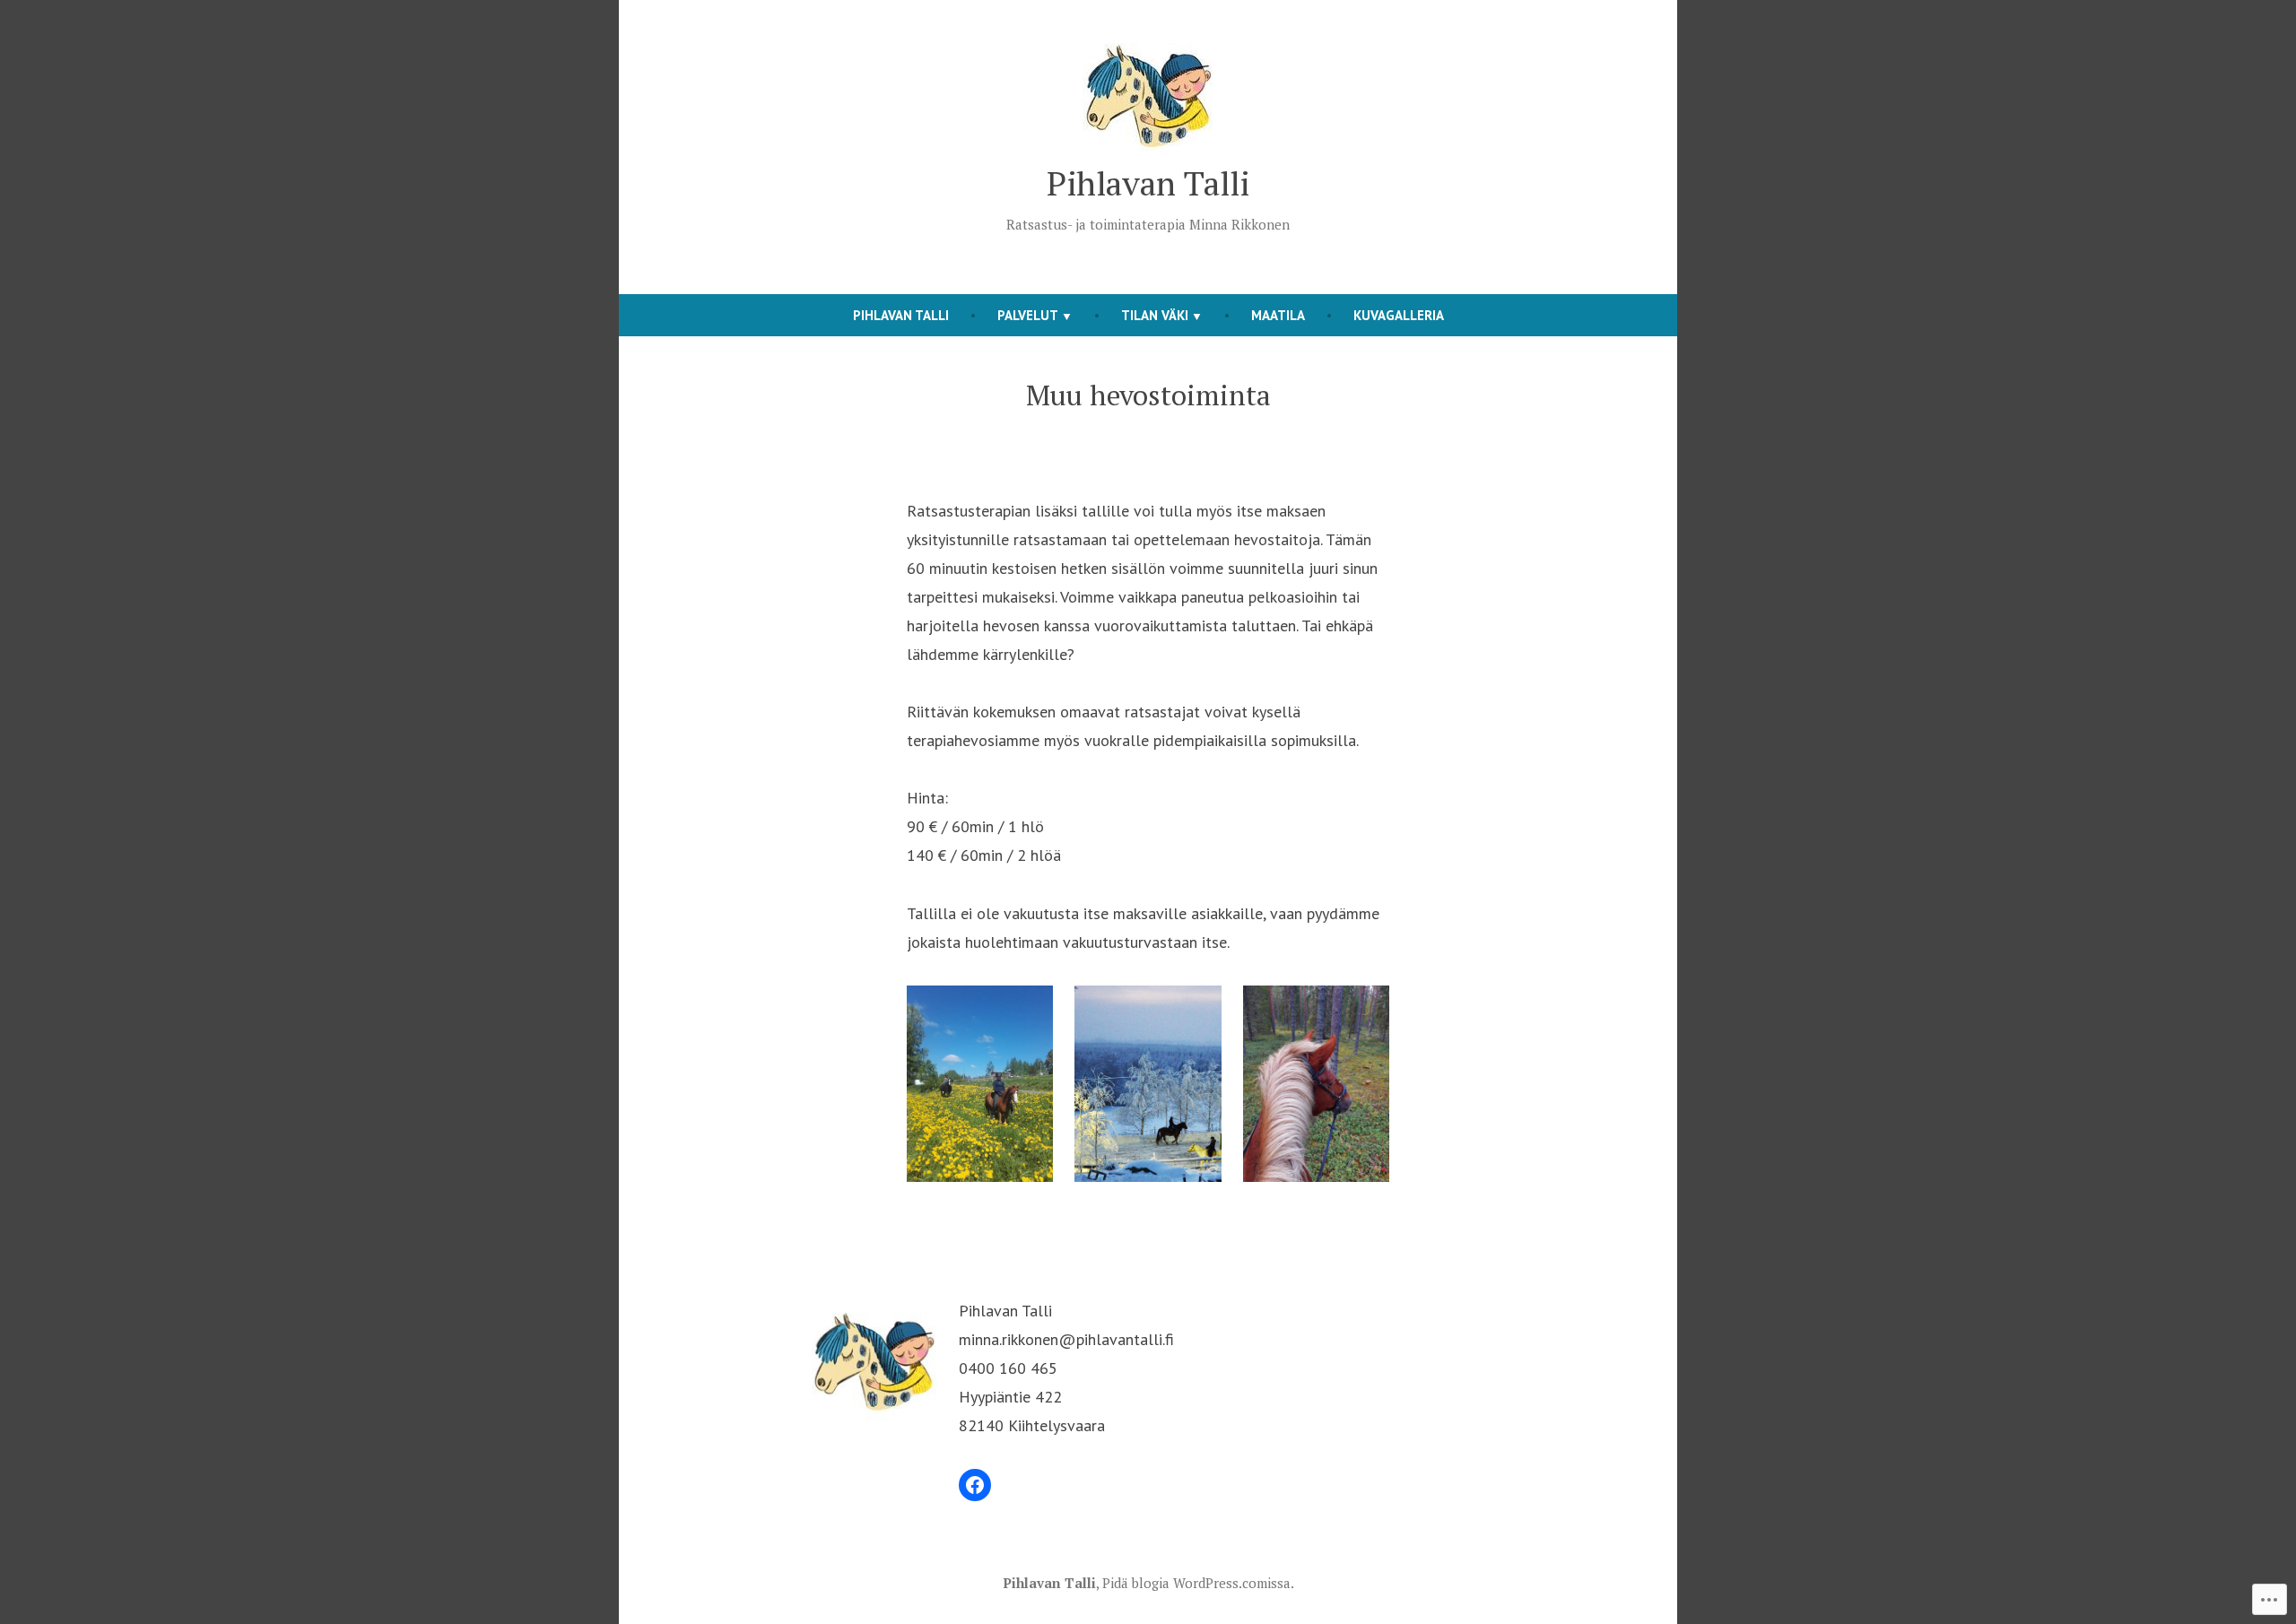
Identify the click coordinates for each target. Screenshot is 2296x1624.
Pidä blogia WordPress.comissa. (1198, 1583)
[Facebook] (975, 1485)
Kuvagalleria (1399, 315)
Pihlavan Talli (1148, 183)
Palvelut (1028, 315)
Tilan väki (1155, 315)
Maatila (1278, 315)
